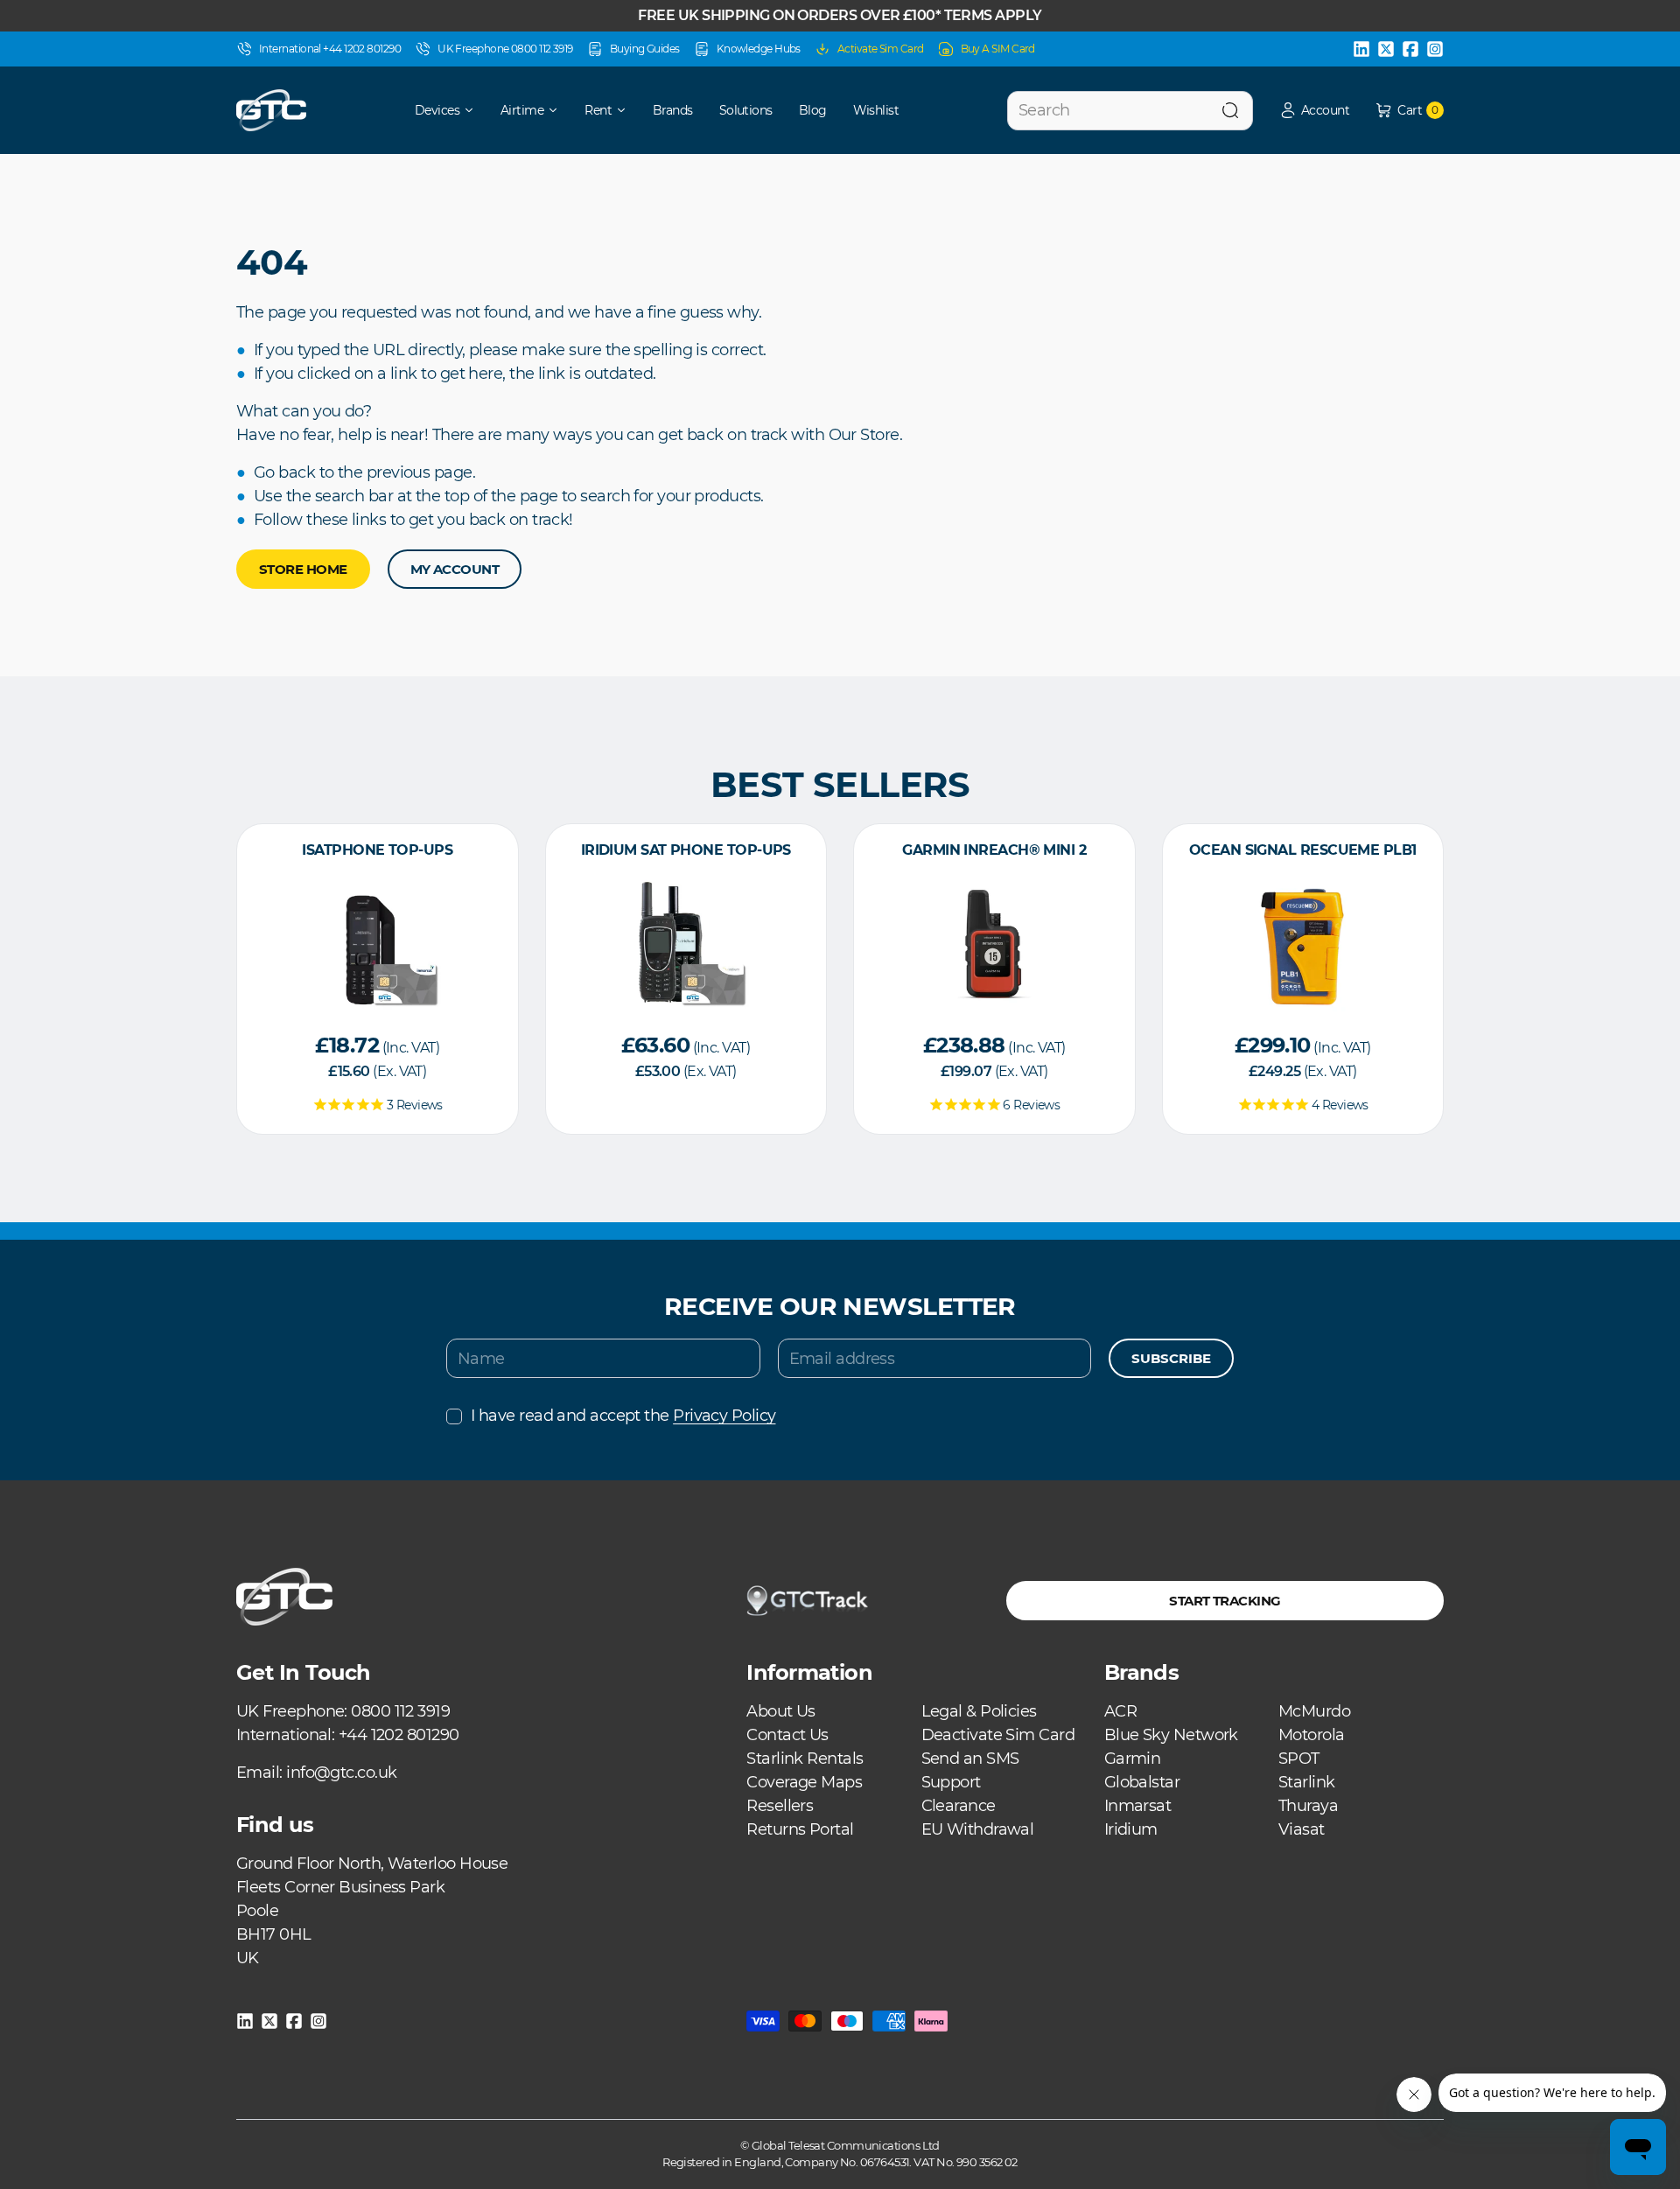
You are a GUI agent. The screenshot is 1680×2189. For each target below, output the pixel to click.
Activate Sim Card (881, 49)
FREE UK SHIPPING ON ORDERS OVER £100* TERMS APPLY (840, 15)
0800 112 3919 (400, 1711)
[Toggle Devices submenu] (475, 110)
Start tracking (1225, 1601)
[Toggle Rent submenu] (627, 110)
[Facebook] (1410, 49)
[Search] (1230, 111)
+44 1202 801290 (399, 1735)
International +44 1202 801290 (330, 49)
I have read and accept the (623, 1416)
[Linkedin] (1361, 49)
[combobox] (1130, 111)
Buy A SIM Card (998, 49)
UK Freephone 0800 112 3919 (505, 49)
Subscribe (1171, 1358)
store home (303, 569)
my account (455, 569)
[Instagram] (1435, 49)
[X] (1386, 49)
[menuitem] (433, 110)
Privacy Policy (724, 1416)
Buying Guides (645, 49)
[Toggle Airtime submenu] (559, 110)
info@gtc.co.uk (341, 1773)
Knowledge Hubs (759, 49)
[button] (1314, 111)
